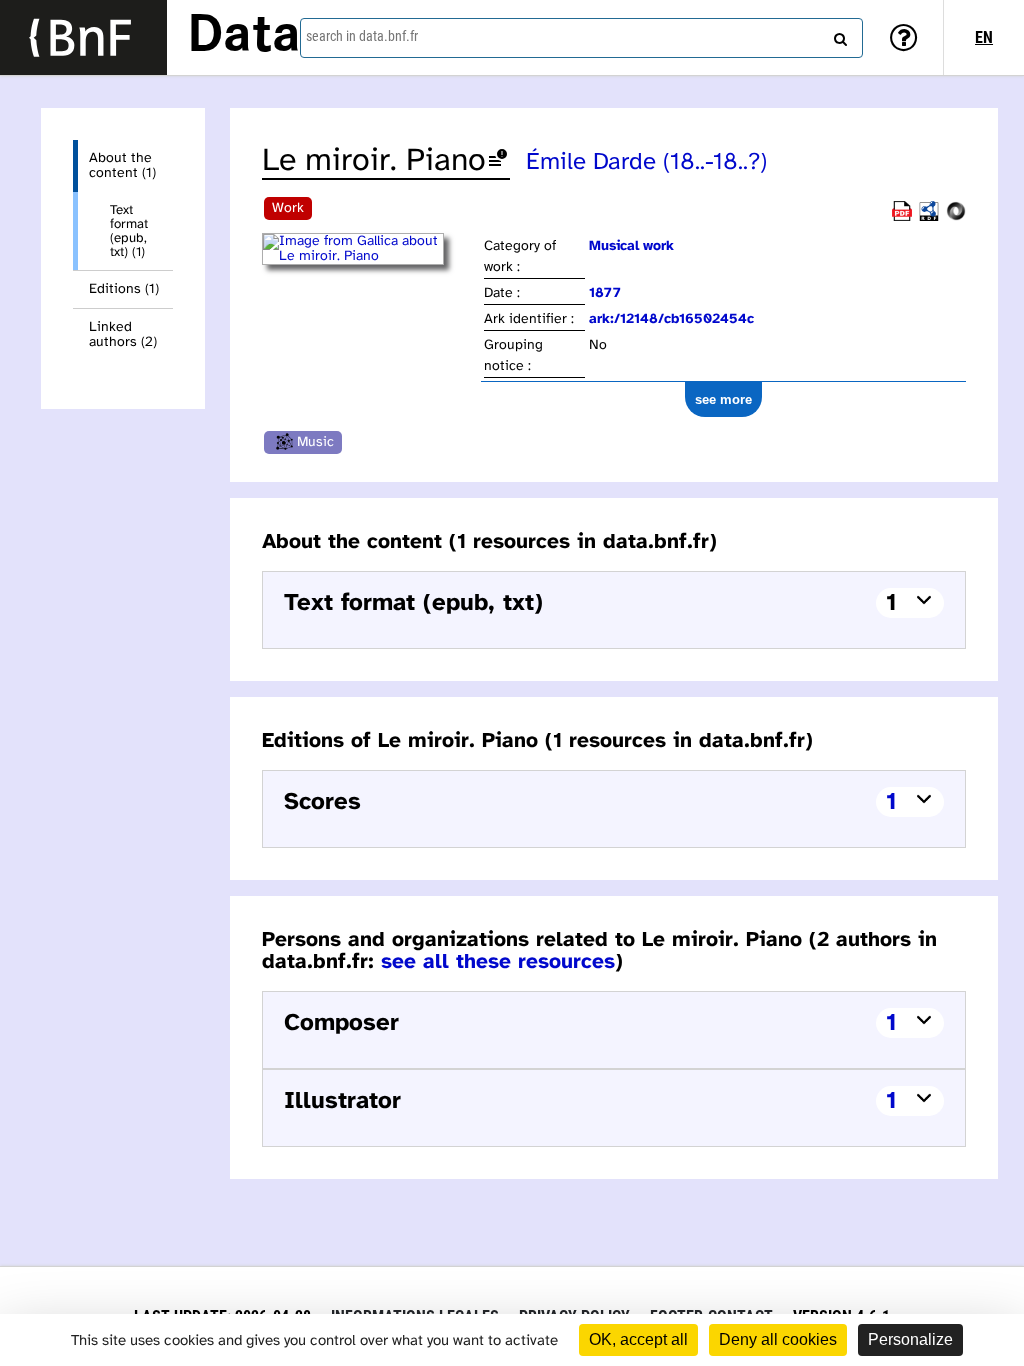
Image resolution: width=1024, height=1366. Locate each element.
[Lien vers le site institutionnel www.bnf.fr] (83, 37)
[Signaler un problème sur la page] (498, 161)
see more (723, 399)
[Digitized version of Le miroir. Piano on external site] (371, 256)
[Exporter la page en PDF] (902, 217)
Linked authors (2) (123, 335)
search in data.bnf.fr (362, 36)
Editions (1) (124, 289)
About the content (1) (122, 166)
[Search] (838, 35)
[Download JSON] (956, 217)
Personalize (910, 1339)
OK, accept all (638, 1339)
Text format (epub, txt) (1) (129, 231)
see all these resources (498, 962)
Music (315, 442)
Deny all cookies (778, 1339)
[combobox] (581, 38)
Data (244, 37)
